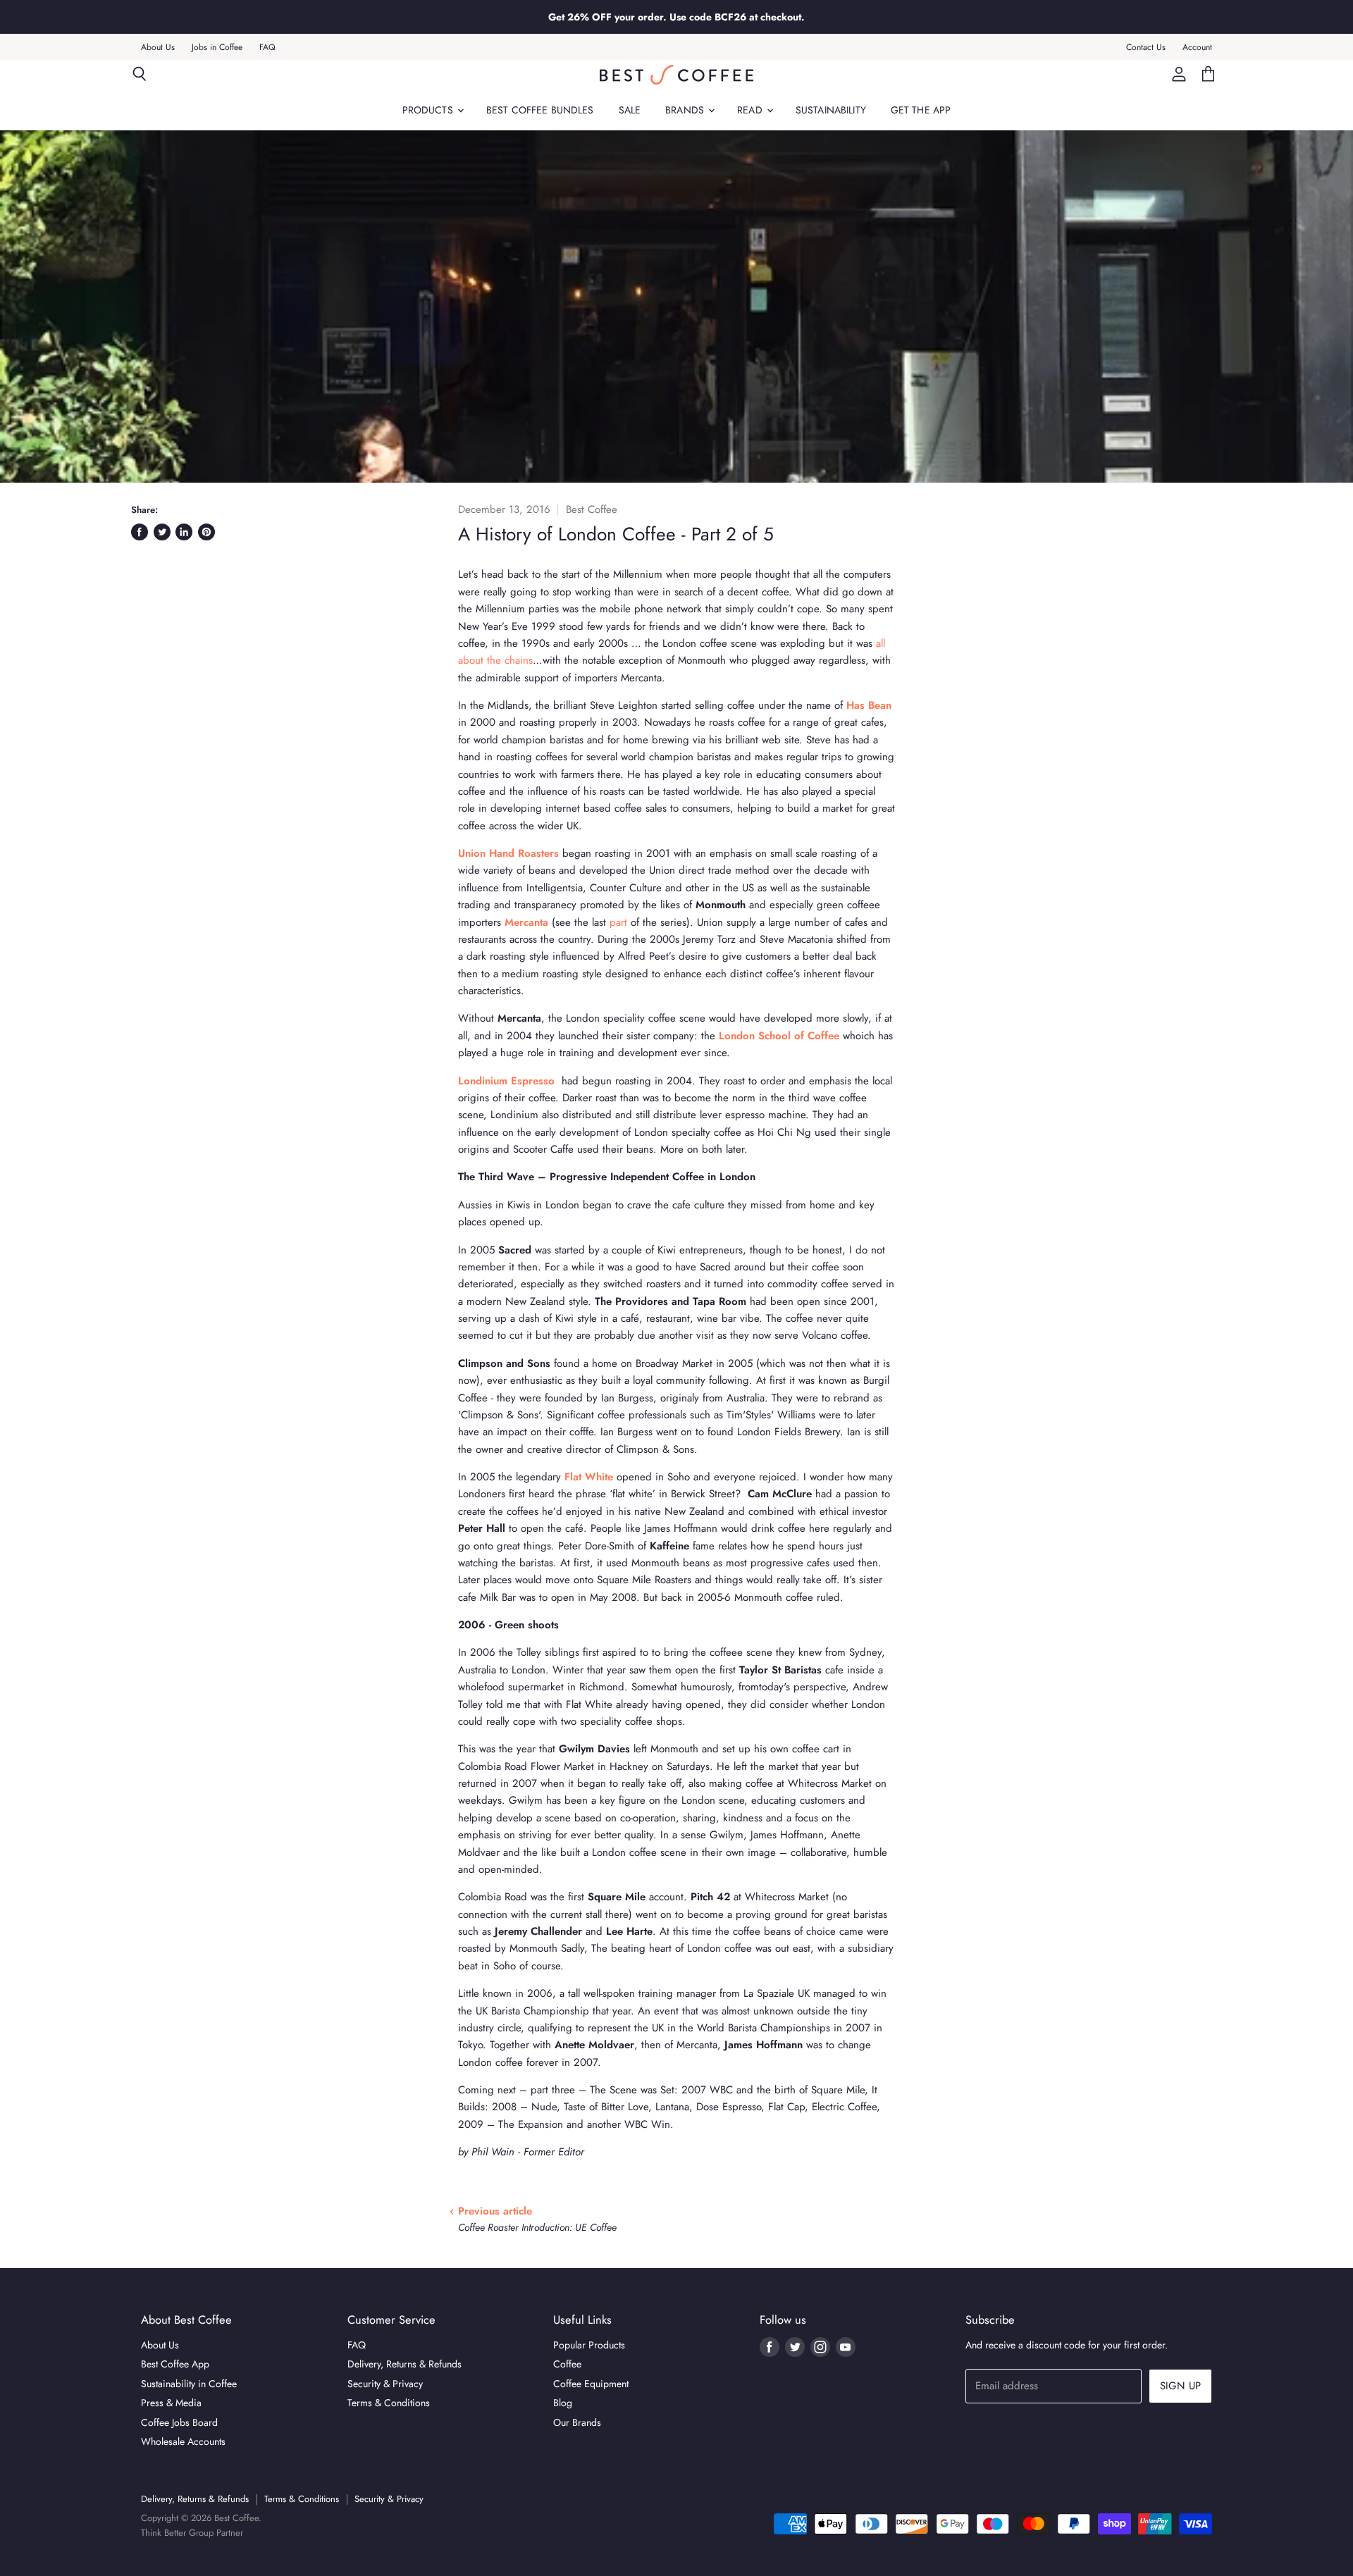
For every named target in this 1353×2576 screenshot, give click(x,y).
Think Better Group (177, 2533)
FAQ (267, 47)
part (618, 922)
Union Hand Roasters (508, 853)
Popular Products (589, 2345)
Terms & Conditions (389, 2403)
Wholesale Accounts (183, 2441)
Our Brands (577, 2422)
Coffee (567, 2364)
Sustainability (831, 110)
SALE (630, 110)
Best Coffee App (175, 2364)
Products (429, 110)
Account (1197, 47)
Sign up (1180, 2386)
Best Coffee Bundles (540, 110)
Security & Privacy (385, 2384)
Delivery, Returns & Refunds (404, 2364)
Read (751, 110)
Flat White (589, 1477)
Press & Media (171, 2403)
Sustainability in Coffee (189, 2384)
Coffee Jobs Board (179, 2422)
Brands (686, 110)
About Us (158, 47)
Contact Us (1146, 47)
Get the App (921, 110)
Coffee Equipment (591, 2384)
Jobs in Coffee (217, 47)
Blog (563, 2403)
